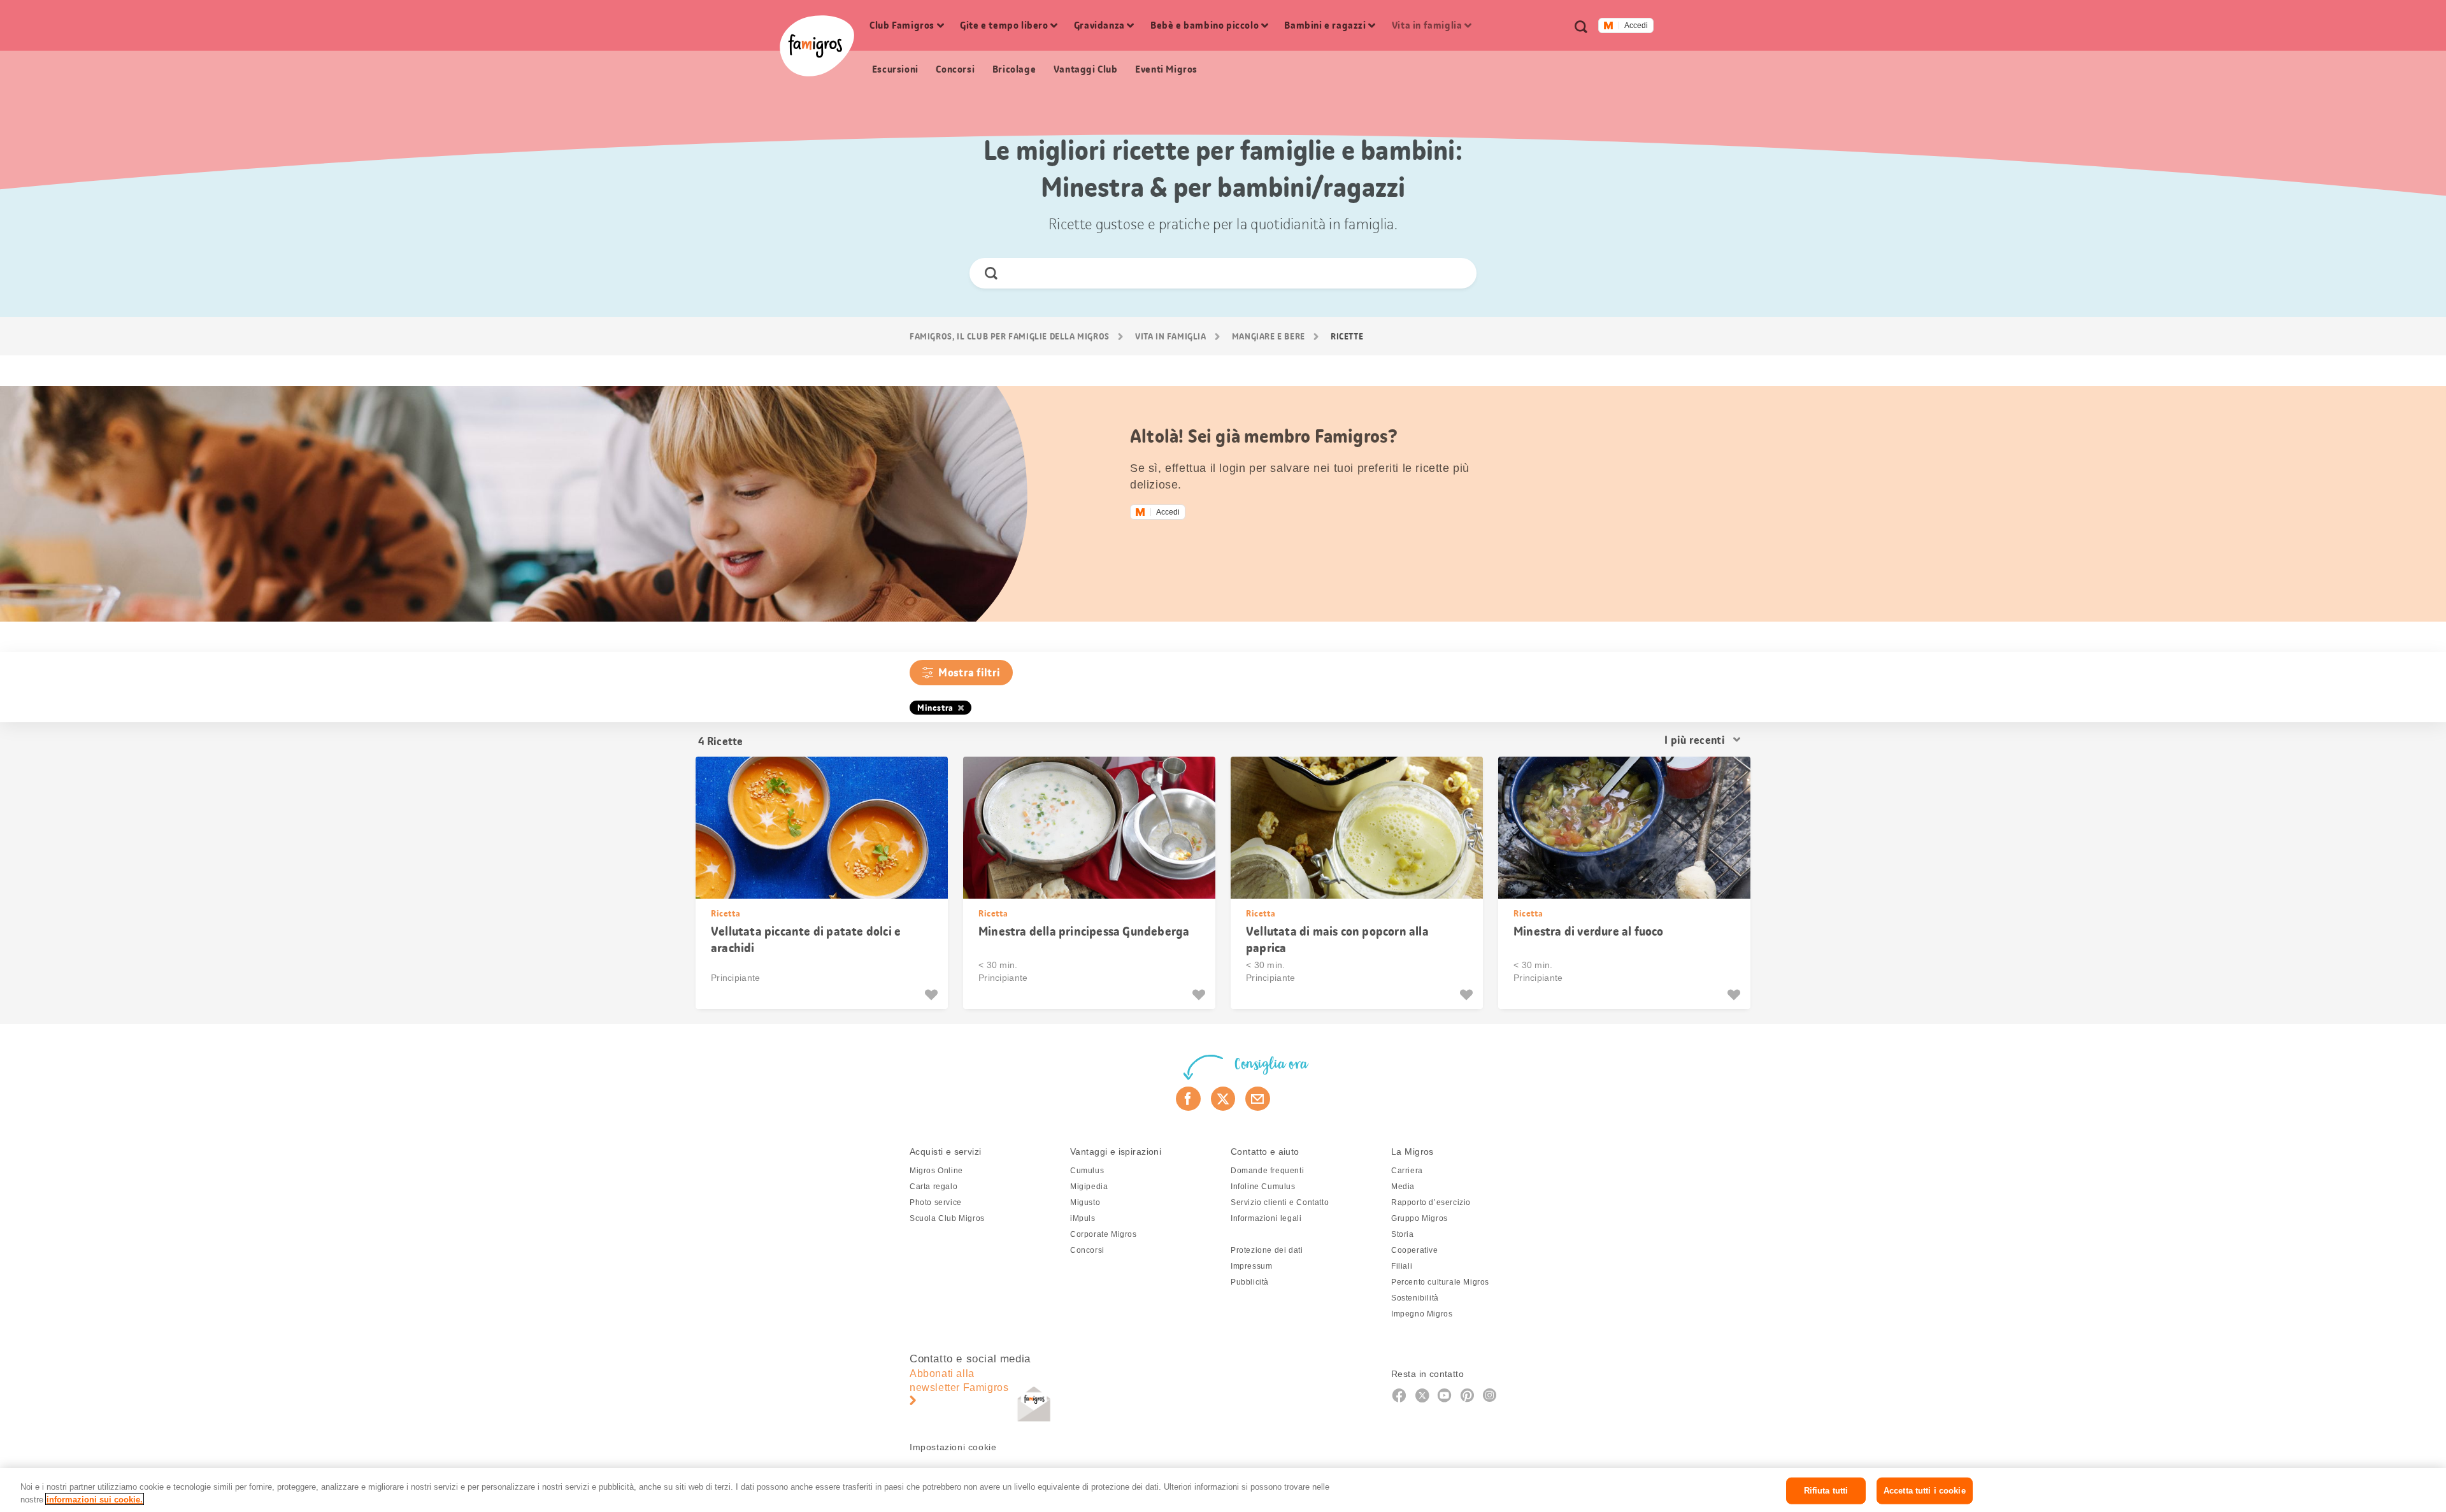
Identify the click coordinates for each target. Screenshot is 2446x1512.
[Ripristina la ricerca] (1456, 273)
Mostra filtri (969, 673)
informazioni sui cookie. (95, 1499)
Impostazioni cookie (953, 1447)
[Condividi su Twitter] (1223, 1099)
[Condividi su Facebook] (1188, 1099)
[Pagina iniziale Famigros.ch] (817, 46)
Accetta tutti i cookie (1925, 1491)
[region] (1223, 1490)
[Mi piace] (933, 995)
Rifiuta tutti (1826, 1491)
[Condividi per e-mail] (1258, 1099)
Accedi (1636, 25)
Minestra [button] (935, 708)
